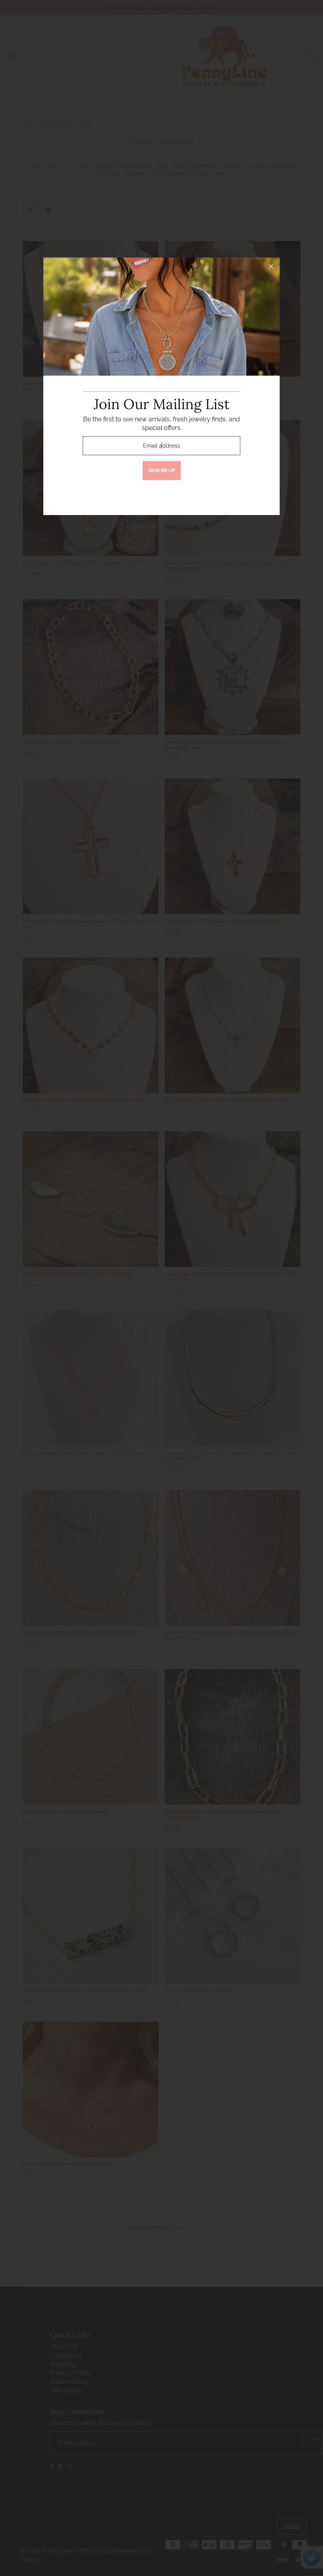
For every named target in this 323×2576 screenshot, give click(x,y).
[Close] (271, 266)
